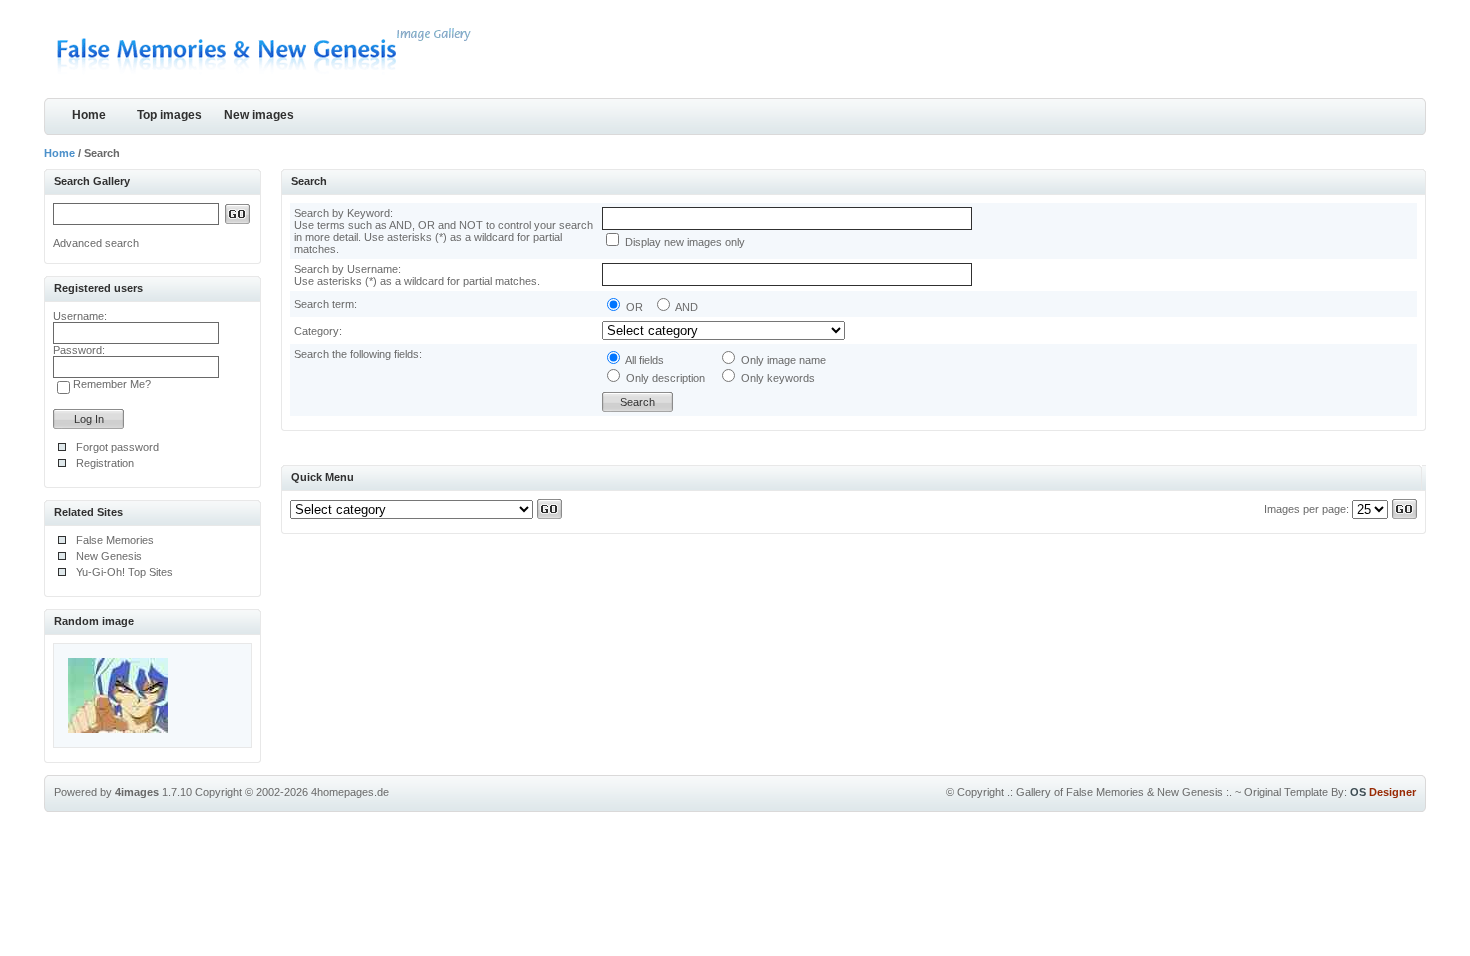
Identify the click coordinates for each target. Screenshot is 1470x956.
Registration (105, 463)
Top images (169, 115)
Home (89, 115)
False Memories (115, 540)
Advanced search (96, 243)
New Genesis (109, 556)
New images (259, 115)
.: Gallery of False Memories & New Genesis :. (1119, 792)
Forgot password (117, 447)
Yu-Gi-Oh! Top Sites (124, 572)
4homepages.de (350, 792)
